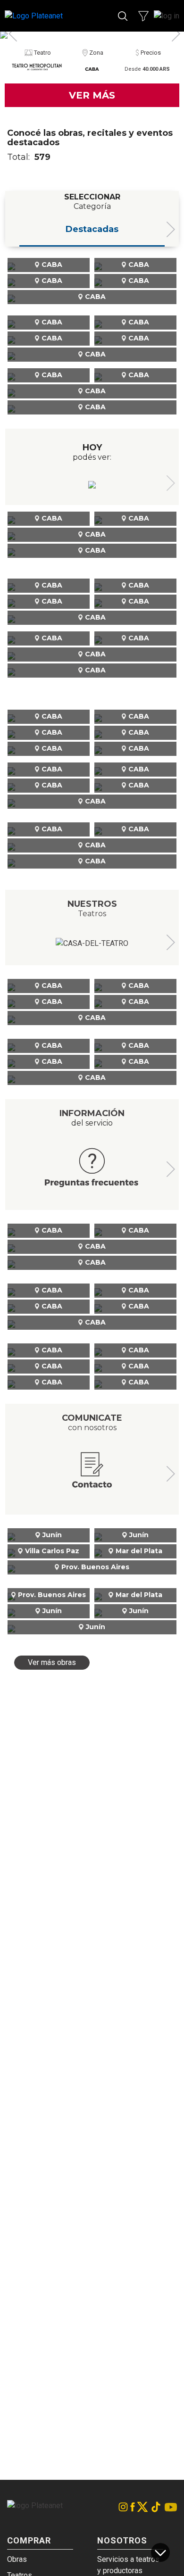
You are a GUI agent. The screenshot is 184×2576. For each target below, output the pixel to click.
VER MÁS (92, 95)
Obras (17, 2559)
